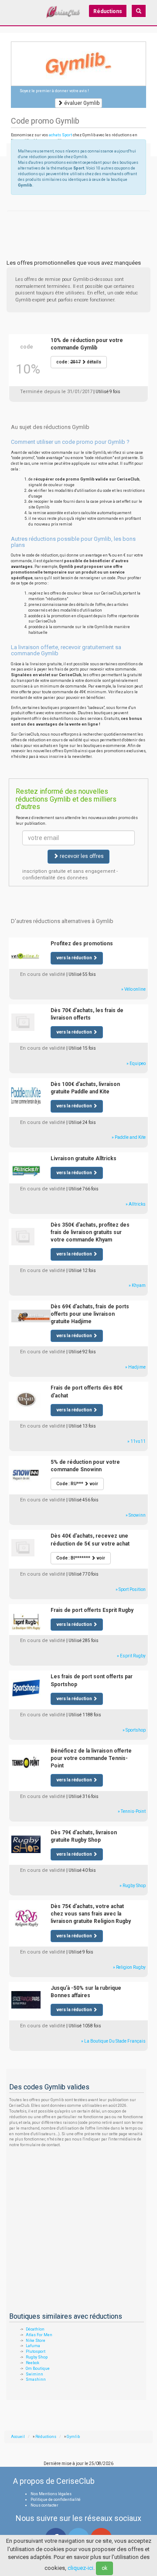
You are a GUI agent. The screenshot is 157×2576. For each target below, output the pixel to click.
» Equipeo (136, 1063)
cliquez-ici (80, 2568)
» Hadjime (135, 1367)
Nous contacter (44, 2505)
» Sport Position (131, 1589)
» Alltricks (136, 1204)
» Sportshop (134, 1730)
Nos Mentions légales (51, 2494)
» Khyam (137, 1285)
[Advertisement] (78, 221)
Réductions (108, 11)
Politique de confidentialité (56, 2500)
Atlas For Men (39, 2335)
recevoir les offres (81, 856)
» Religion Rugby (129, 1967)
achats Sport (60, 135)
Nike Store (36, 2341)
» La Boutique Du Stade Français (113, 2041)
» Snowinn (136, 1515)
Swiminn (34, 2374)
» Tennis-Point (132, 1811)
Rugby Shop (37, 2357)
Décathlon (35, 2329)
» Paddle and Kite (129, 1137)
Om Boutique (38, 2369)
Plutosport (36, 2351)
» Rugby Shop (133, 1886)
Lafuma (33, 2346)
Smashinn (36, 2379)
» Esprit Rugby (131, 1656)
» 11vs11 (137, 1441)
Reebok (32, 2363)
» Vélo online (133, 989)
